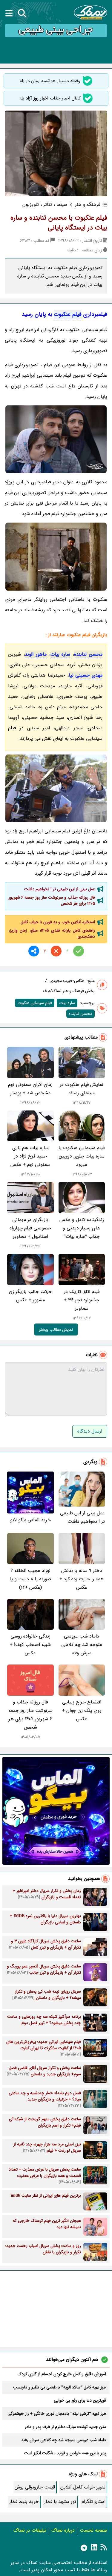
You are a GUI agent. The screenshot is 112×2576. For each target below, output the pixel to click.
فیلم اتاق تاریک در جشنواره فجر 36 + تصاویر (82, 1300)
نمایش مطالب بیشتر (56, 1330)
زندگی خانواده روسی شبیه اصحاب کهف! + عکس (30, 1645)
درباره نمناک (63, 2530)
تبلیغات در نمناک (30, 2530)
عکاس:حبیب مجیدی (67, 981)
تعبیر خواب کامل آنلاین (83, 2487)
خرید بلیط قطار (24, 2502)
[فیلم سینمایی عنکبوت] (56, 789)
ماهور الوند (36, 654)
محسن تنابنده (88, 654)
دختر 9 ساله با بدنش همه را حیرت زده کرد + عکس (82, 1579)
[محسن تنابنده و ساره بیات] (56, 557)
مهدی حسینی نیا (86, 675)
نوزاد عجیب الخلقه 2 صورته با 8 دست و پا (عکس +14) (30, 1579)
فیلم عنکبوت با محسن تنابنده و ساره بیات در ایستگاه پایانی (59, 223)
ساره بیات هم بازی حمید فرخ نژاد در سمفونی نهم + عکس (30, 1156)
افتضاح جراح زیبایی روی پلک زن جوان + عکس (82, 1710)
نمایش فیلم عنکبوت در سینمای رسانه (82, 1089)
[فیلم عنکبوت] (56, 439)
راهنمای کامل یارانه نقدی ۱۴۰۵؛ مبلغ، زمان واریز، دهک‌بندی (52, 933)
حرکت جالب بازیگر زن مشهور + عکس (30, 1296)
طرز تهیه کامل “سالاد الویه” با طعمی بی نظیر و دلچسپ (60, 2387)
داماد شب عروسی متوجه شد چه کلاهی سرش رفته (82, 1645)
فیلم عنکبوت (68, 314)
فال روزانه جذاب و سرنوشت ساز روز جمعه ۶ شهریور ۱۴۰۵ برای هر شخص (52, 900)
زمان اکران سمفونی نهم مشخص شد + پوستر (30, 1089)
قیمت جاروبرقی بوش (35, 2487)
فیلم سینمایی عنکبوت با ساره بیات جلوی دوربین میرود (82, 1156)
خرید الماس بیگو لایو (30, 1520)
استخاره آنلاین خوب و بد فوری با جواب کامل (58, 922)
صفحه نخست (93, 2530)
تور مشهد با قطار (60, 2502)
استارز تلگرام (93, 2502)
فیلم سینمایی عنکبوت (35, 1003)
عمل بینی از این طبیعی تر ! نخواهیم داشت (60, 889)
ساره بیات (60, 654)
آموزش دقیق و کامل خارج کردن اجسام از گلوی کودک (62, 2374)
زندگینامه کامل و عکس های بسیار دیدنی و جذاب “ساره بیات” (82, 1228)
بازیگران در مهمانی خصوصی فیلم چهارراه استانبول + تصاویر (30, 1228)
